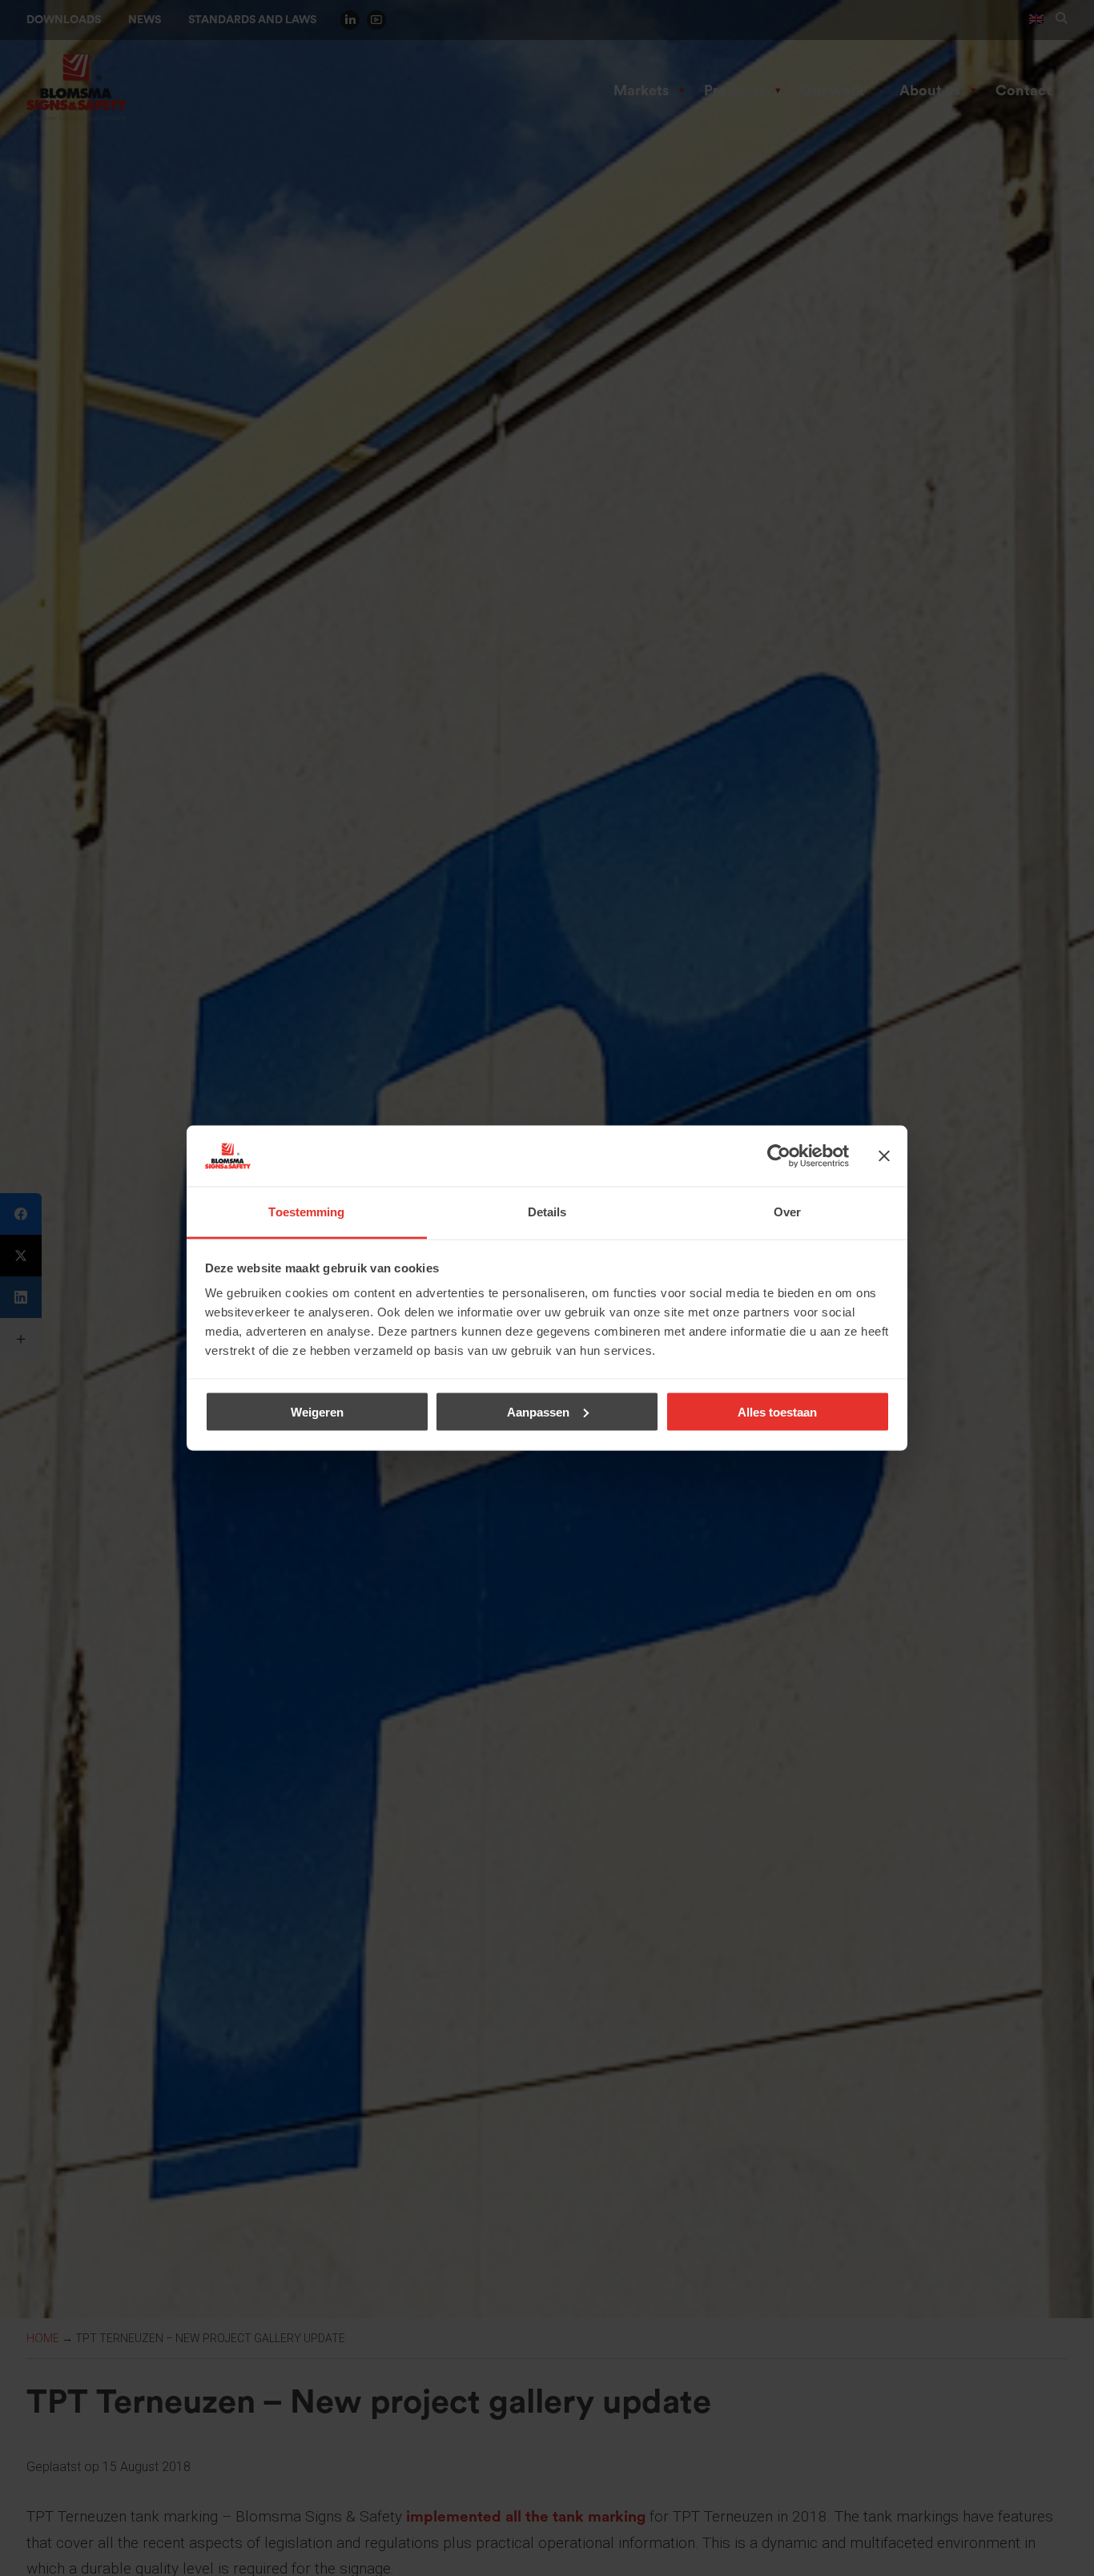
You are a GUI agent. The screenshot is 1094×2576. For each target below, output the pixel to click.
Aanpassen (538, 1411)
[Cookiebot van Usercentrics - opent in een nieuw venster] (779, 1156)
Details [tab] (547, 1212)
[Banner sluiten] (884, 1156)
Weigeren (317, 1411)
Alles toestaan (777, 1411)
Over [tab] (787, 1212)
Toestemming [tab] (306, 1212)
